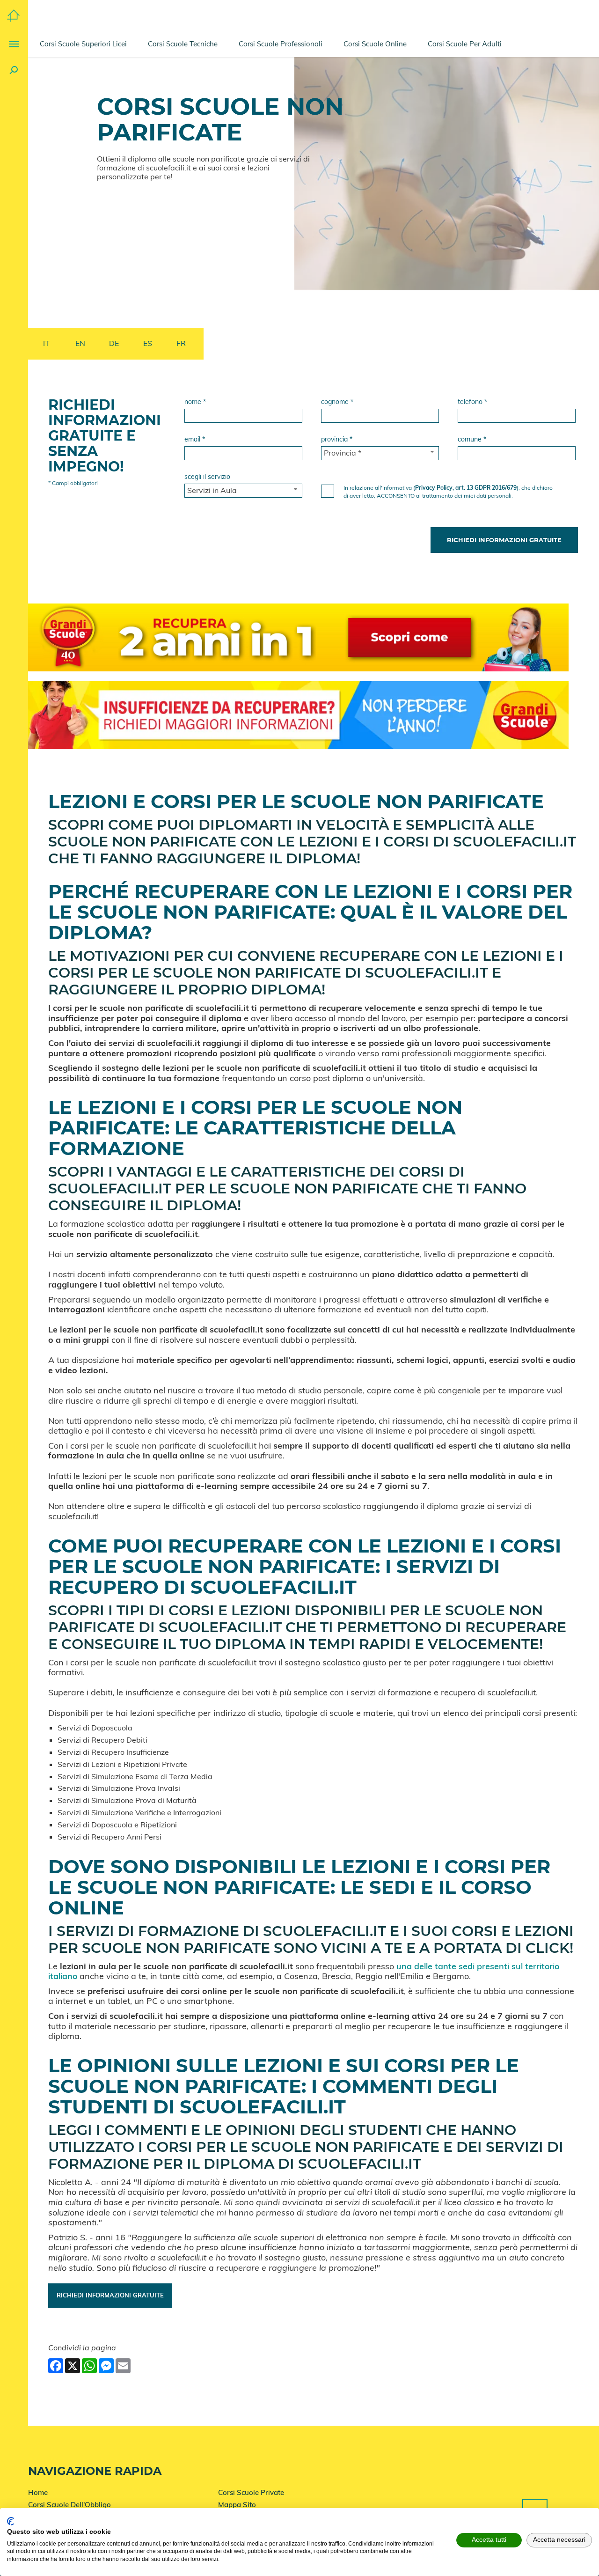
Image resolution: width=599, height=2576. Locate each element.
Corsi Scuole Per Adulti (465, 44)
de (114, 343)
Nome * (195, 402)
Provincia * (337, 439)
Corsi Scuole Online (375, 44)
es (148, 343)
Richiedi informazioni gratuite (110, 2295)
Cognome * (337, 402)
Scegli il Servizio (207, 477)
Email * (195, 439)
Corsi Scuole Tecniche (183, 44)
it (46, 343)
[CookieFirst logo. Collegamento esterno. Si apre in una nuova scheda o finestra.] (11, 2521)
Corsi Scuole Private (251, 2492)
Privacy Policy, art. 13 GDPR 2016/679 (466, 488)
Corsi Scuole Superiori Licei (83, 44)
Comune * (472, 439)
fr (181, 343)
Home (38, 2492)
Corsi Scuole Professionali (281, 44)
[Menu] (14, 44)
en (80, 343)
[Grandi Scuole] (13, 15)
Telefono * (472, 402)
